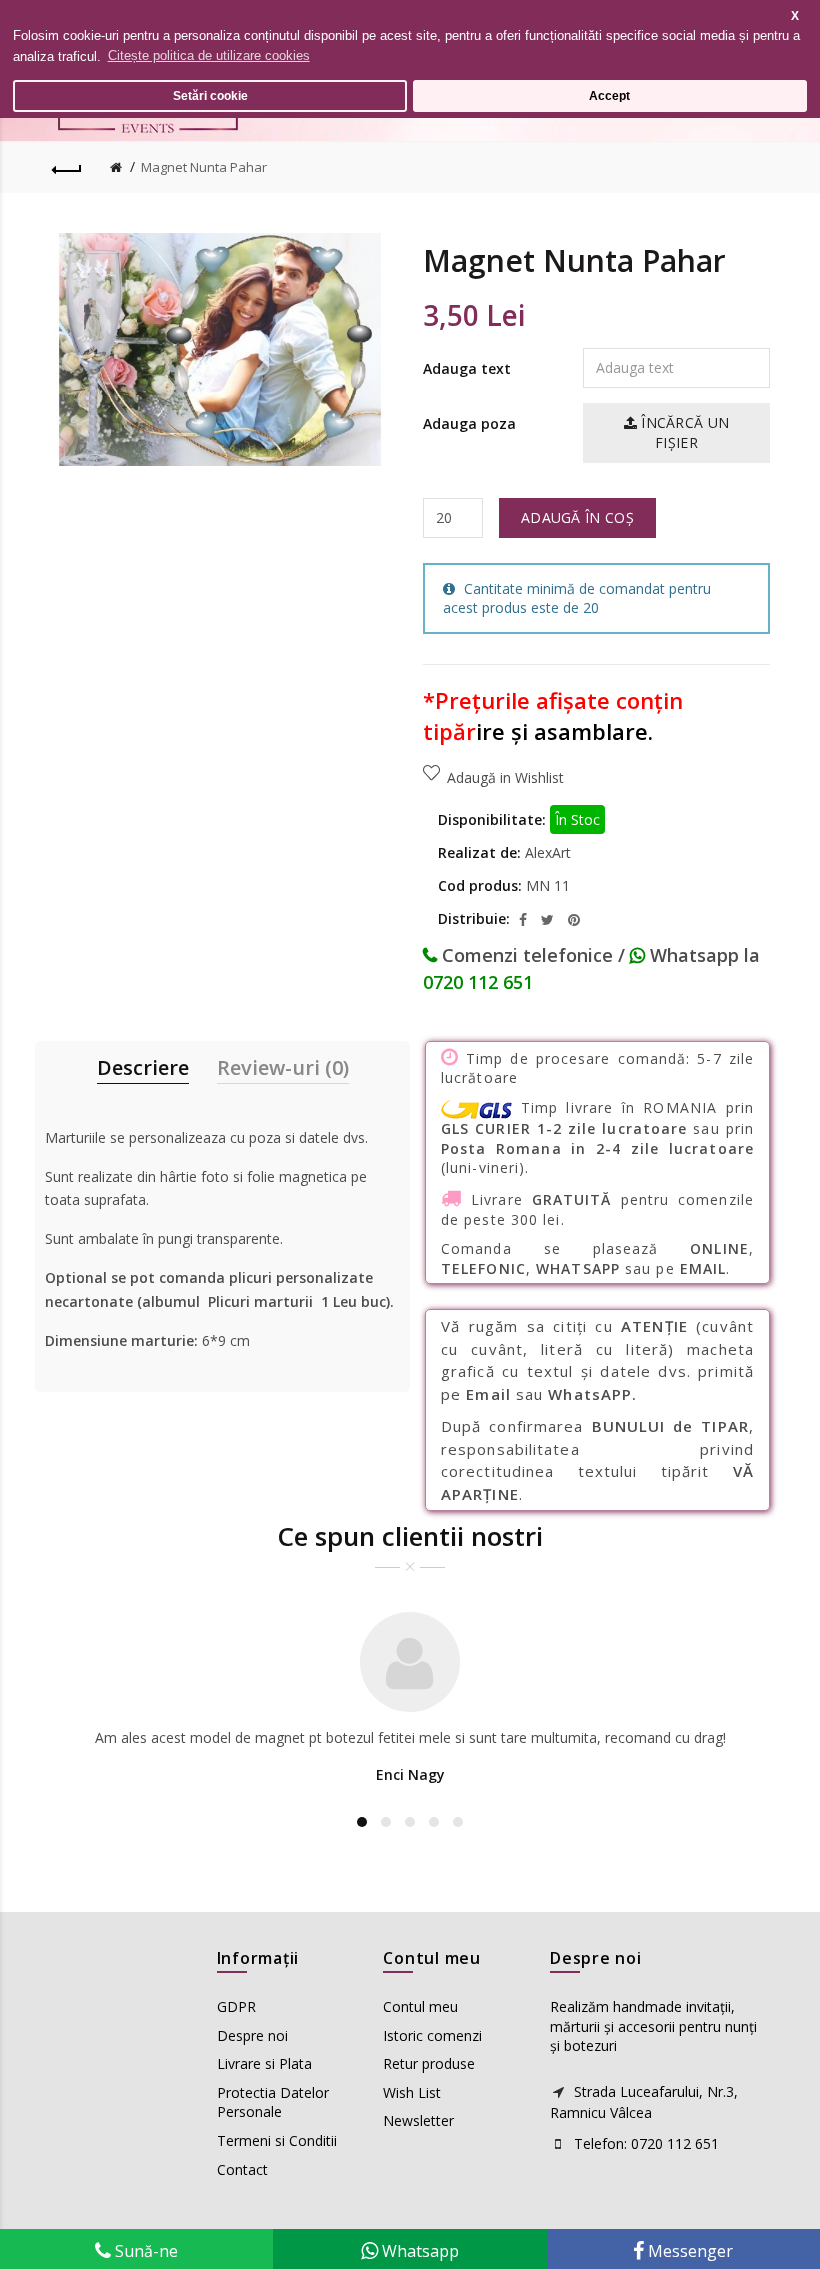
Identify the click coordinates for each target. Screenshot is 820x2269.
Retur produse (429, 2063)
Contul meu (420, 2006)
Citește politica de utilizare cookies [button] (209, 55)
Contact (242, 2169)
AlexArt (548, 852)
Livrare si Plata (264, 2063)
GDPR (236, 2006)
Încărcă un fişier (683, 432)
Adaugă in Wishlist (505, 777)
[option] (410, 1702)
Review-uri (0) (283, 1067)
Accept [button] (609, 95)
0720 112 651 (478, 982)
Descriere (143, 1067)
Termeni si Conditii (277, 2140)
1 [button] (362, 1822)
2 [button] (386, 1822)
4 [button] (434, 1822)
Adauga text (467, 368)
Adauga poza (469, 423)
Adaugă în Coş (577, 517)
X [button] (795, 15)
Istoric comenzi (432, 2035)
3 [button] (410, 1822)
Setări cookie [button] (210, 95)
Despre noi (252, 2035)
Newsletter (418, 2120)
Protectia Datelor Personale (273, 2102)
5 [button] (458, 1822)
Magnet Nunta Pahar (204, 167)
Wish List (412, 2092)
